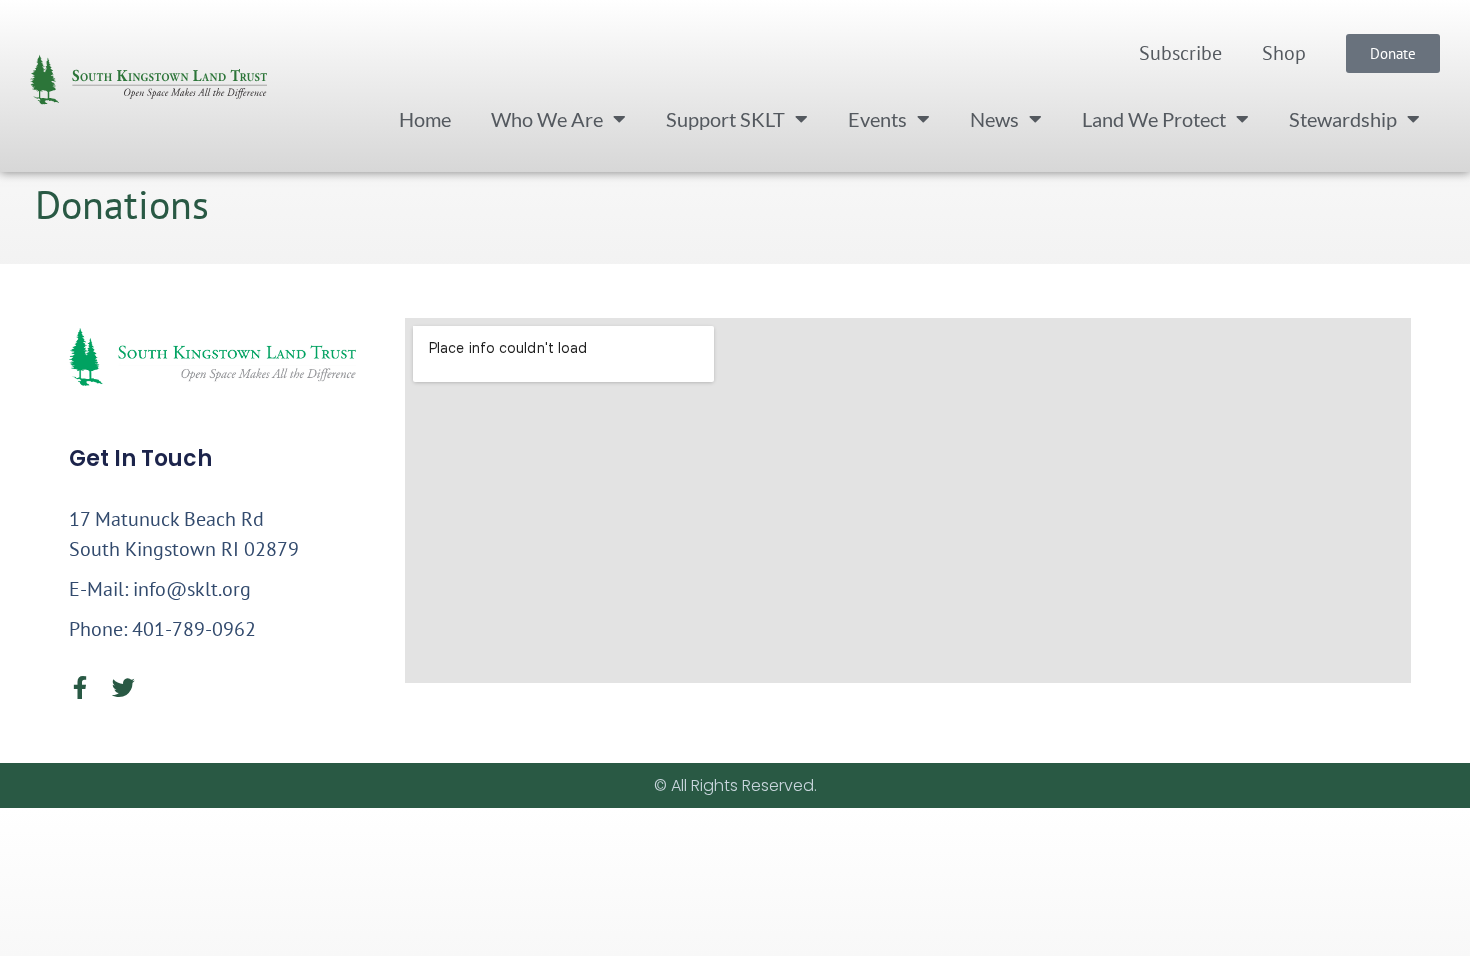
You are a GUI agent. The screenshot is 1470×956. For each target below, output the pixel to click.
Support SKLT (725, 119)
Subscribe (1180, 53)
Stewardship (1343, 119)
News (994, 119)
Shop (1284, 53)
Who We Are (547, 119)
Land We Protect (1154, 119)
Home (425, 119)
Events (877, 119)
